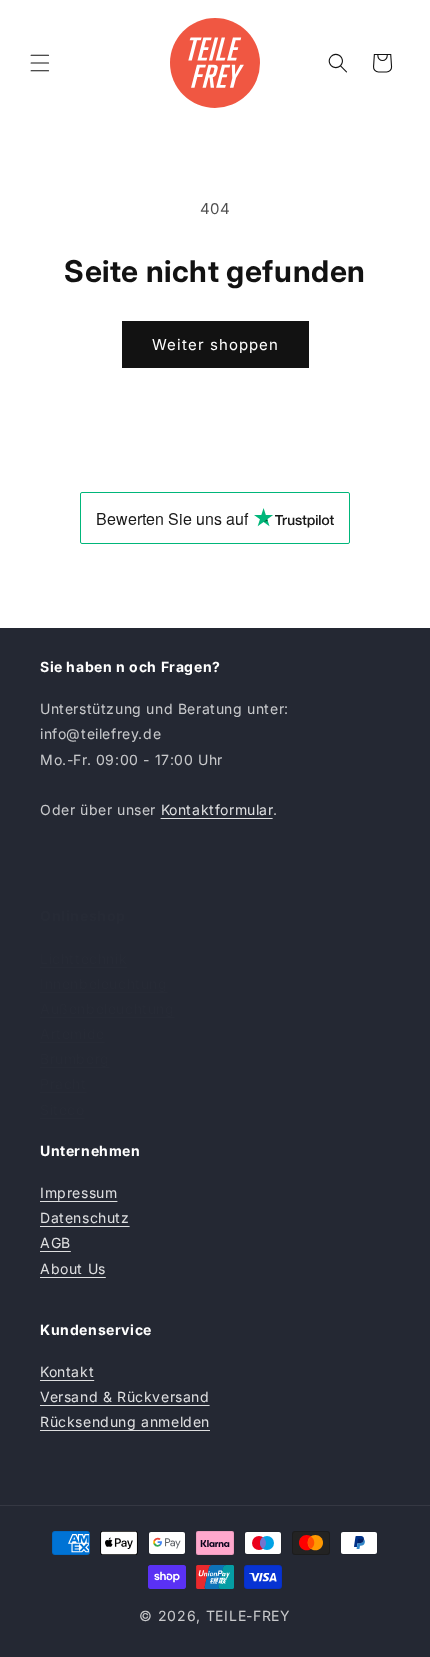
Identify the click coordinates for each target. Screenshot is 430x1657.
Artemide (72, 1033)
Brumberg (75, 1058)
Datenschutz (85, 1217)
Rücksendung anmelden (125, 1421)
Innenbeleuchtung (104, 983)
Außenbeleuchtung (107, 1008)
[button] (40, 63)
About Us (73, 1268)
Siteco (62, 1109)
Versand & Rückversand (125, 1396)
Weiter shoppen (215, 344)
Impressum (78, 1192)
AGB (55, 1242)
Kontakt (67, 1371)
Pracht (63, 1083)
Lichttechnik (83, 958)
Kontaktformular (217, 809)
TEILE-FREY (248, 1615)
